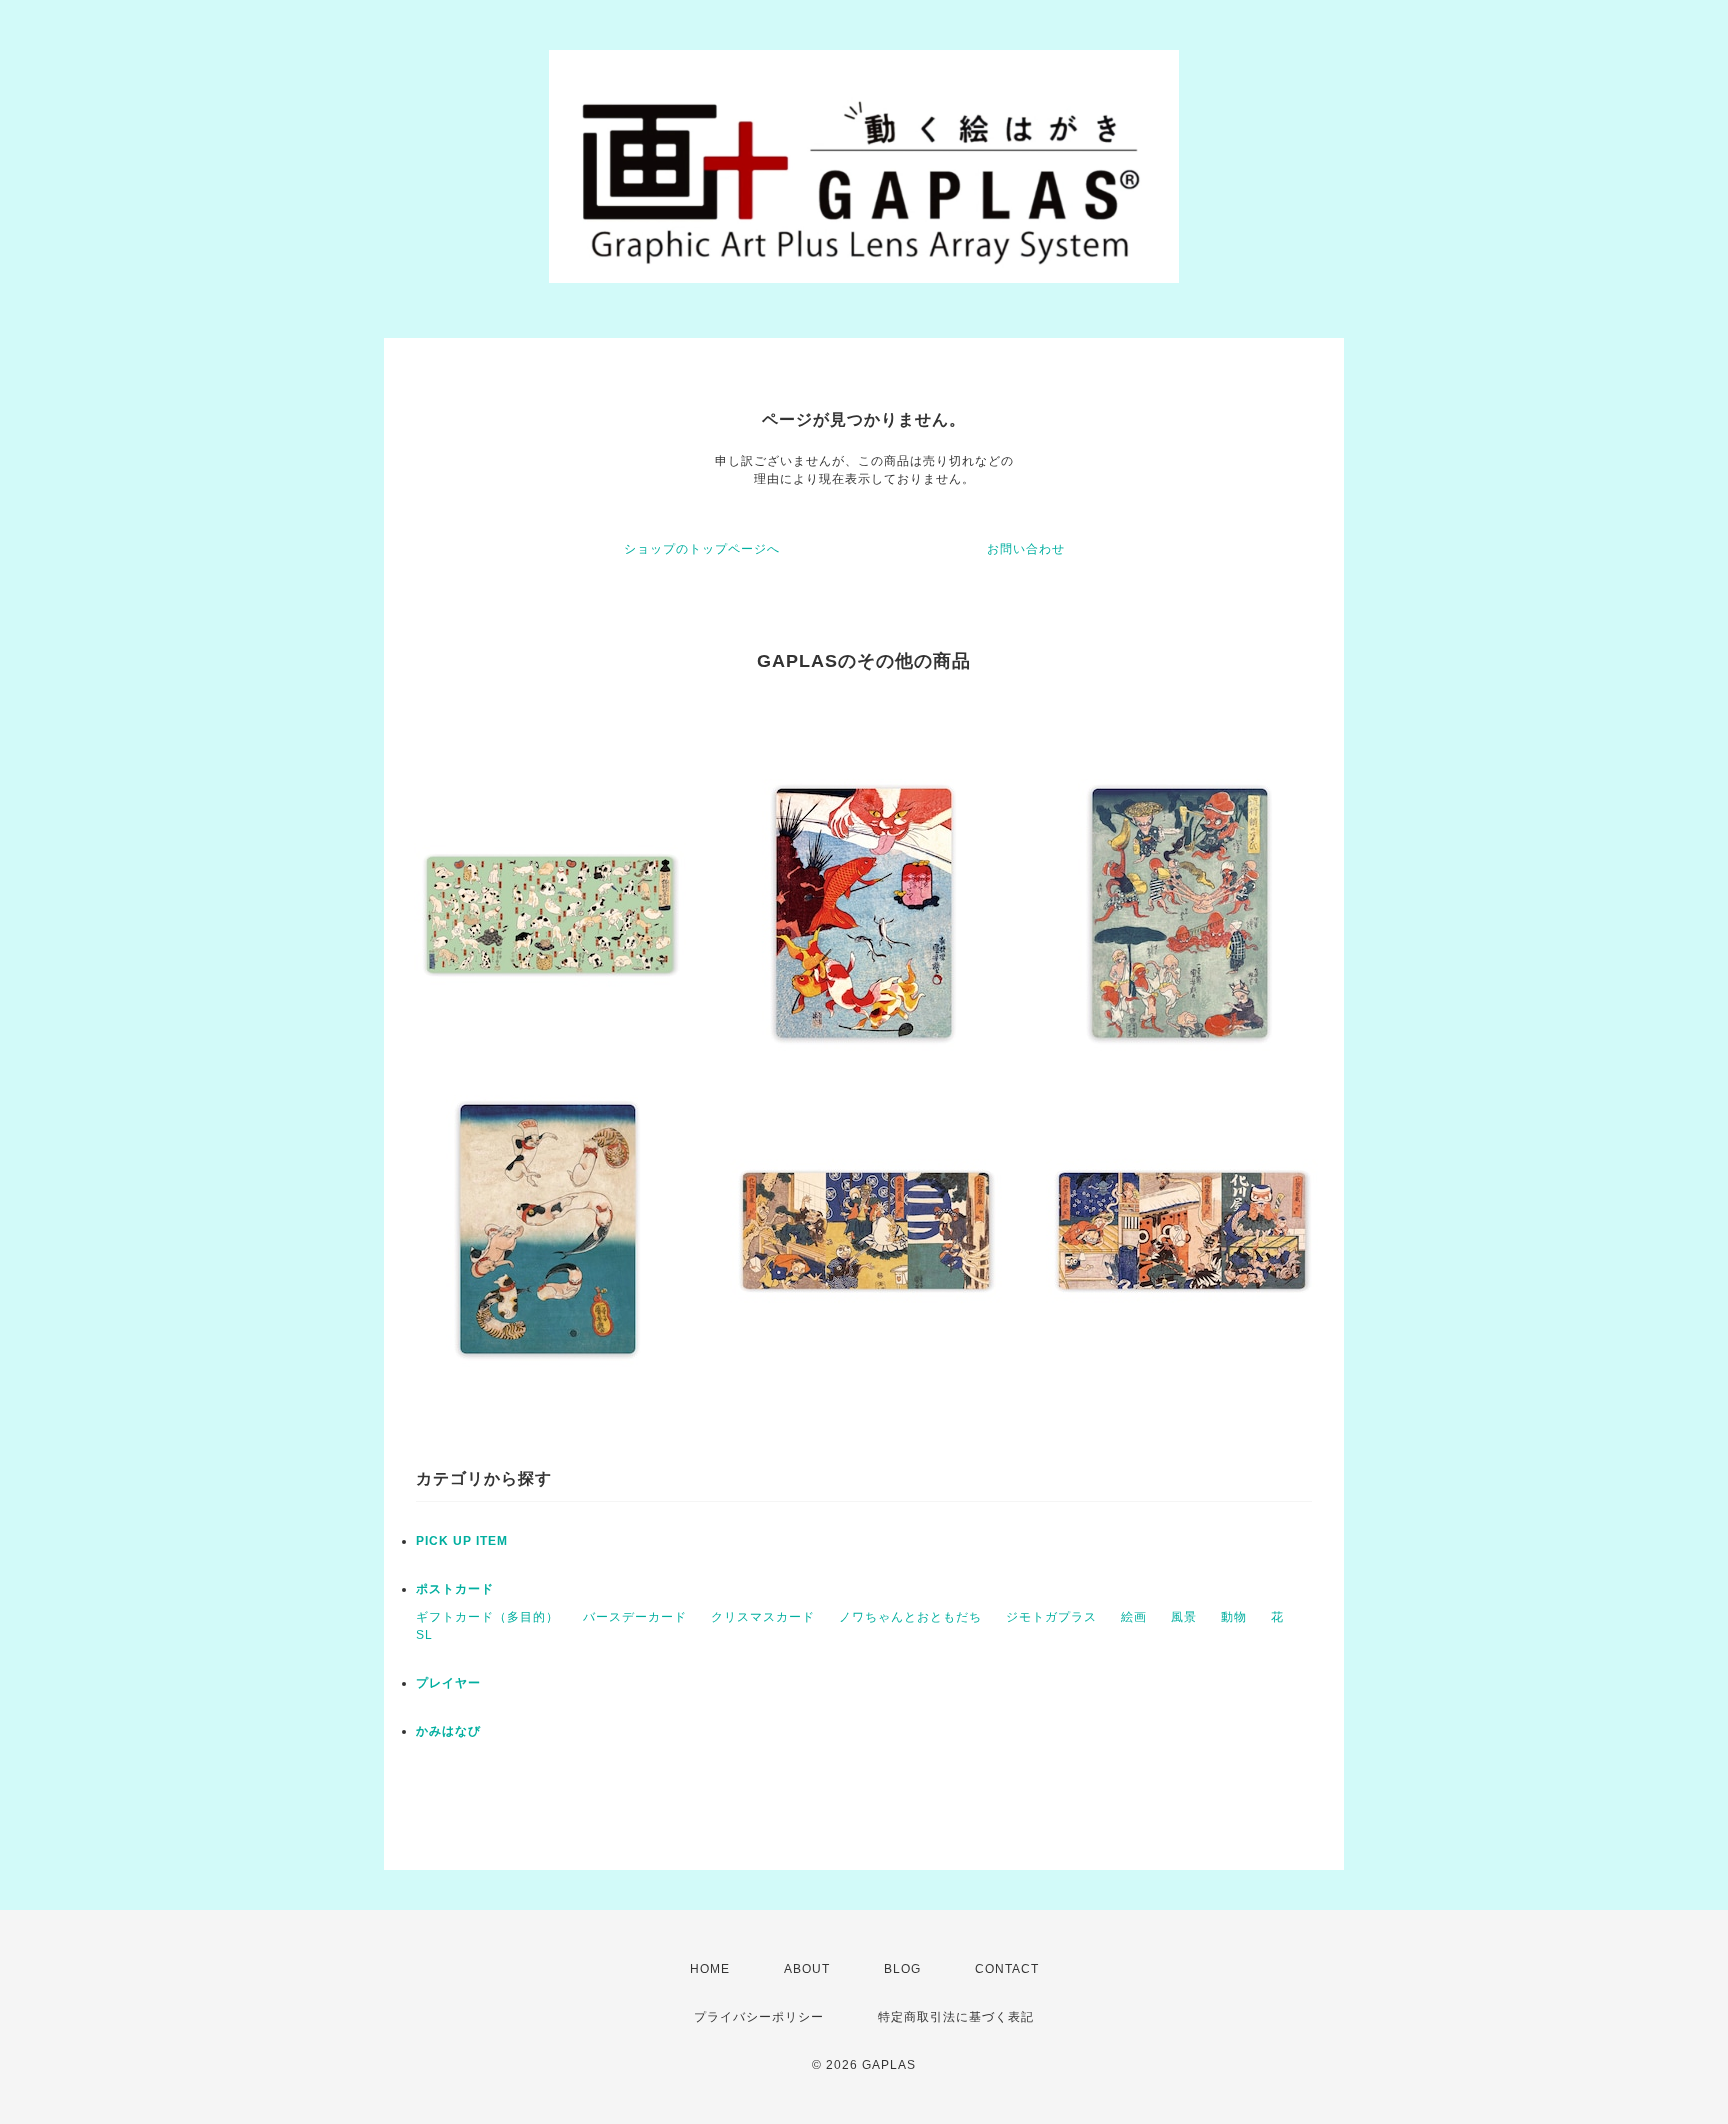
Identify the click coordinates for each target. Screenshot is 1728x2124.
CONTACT (1007, 1969)
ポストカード (455, 1589)
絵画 (1134, 1617)
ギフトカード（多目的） (487, 1617)
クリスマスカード (763, 1617)
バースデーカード (635, 1617)
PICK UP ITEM (462, 1541)
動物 (1234, 1617)
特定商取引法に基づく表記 (956, 2017)
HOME (710, 1969)
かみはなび (448, 1731)
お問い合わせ (1026, 549)
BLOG (902, 1969)
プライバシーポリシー (759, 2017)
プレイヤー (448, 1683)
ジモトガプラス (1051, 1617)
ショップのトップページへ (702, 549)
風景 (1184, 1617)
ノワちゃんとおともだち (910, 1617)
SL (424, 1635)
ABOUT (807, 1969)
